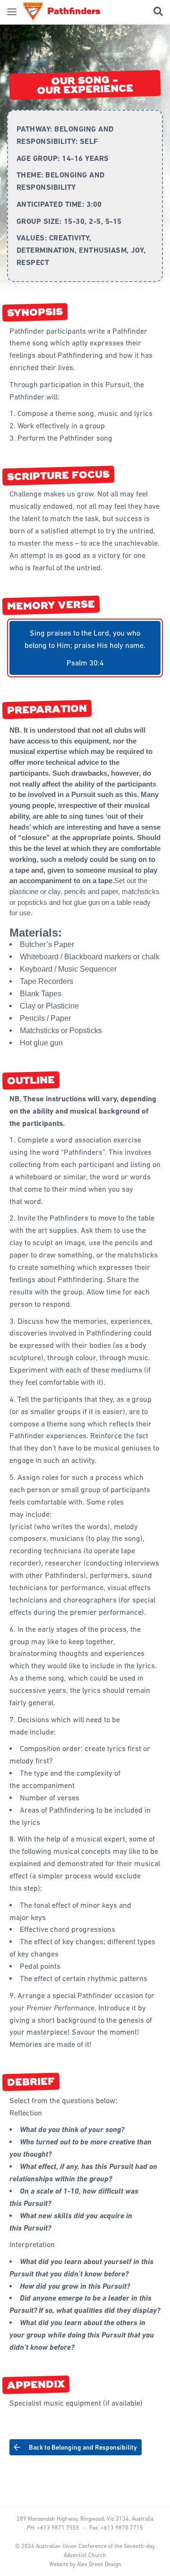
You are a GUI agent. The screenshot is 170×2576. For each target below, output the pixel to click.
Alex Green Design (99, 2564)
